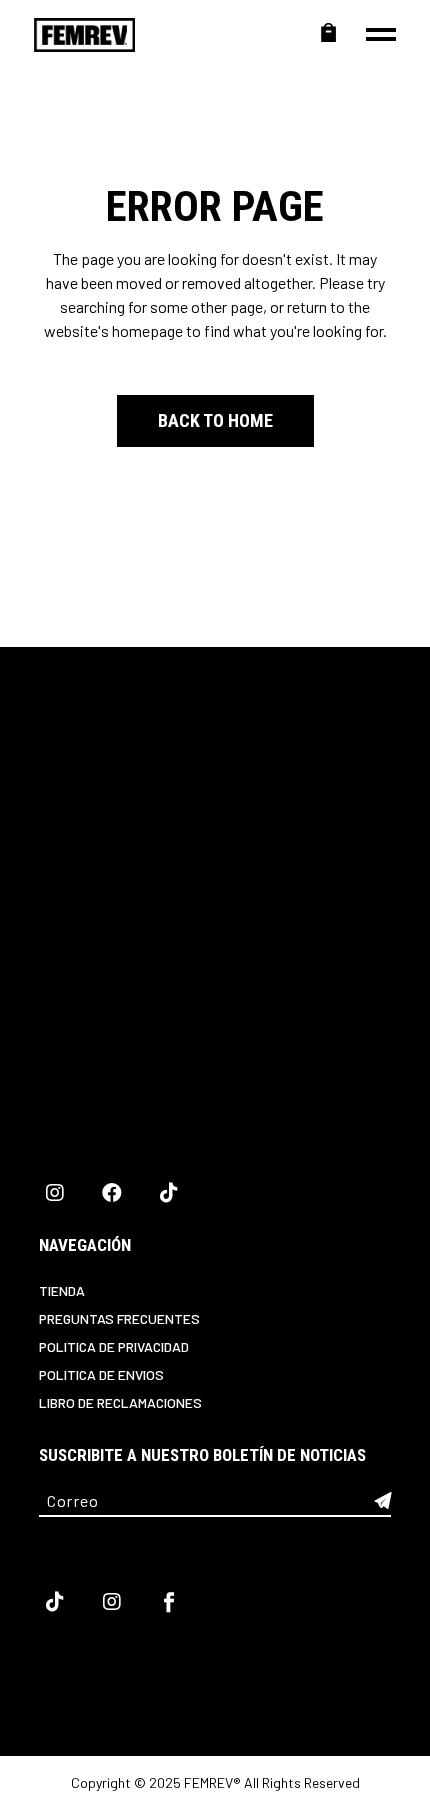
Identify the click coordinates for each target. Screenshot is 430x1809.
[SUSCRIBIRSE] (383, 1501)
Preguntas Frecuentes (119, 1318)
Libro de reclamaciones (120, 1402)
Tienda (62, 1290)
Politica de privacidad (114, 1346)
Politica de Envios (101, 1374)
